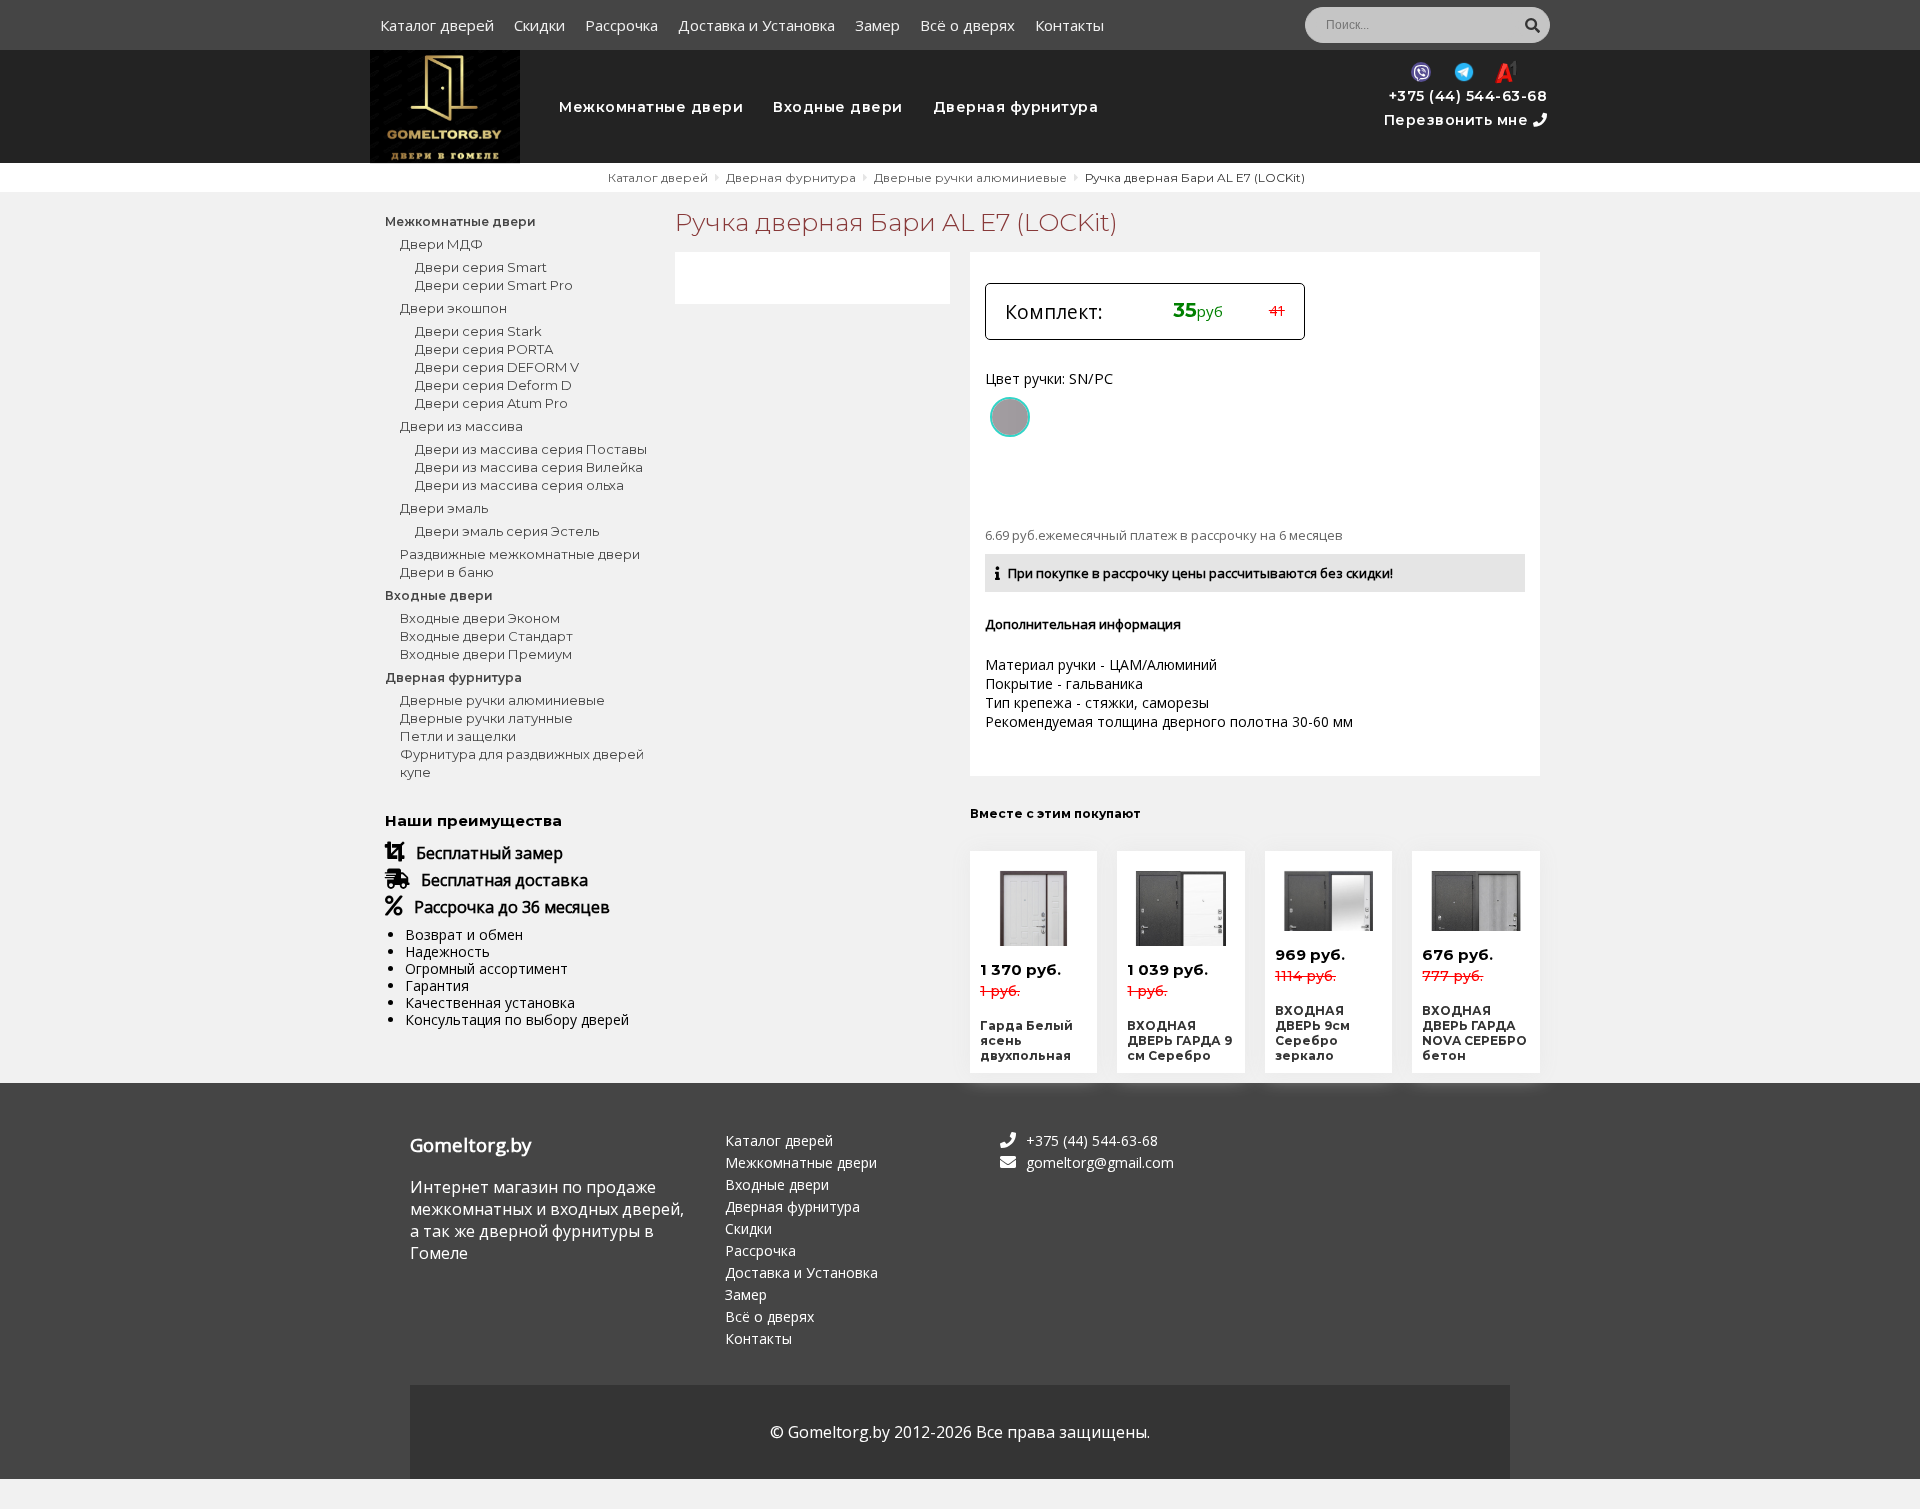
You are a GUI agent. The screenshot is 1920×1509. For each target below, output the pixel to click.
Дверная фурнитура (1016, 107)
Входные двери (838, 107)
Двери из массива (461, 426)
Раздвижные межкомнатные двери (520, 554)
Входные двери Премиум (486, 654)
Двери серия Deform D (493, 385)
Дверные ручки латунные (486, 718)
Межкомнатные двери (651, 107)
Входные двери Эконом (480, 618)
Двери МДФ (441, 244)
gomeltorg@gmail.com (1100, 1162)
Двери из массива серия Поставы (531, 449)
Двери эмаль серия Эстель (507, 531)
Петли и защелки (458, 736)
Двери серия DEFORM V (497, 367)
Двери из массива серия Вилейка (529, 467)
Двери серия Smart (481, 267)
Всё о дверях (967, 25)
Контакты (1069, 25)
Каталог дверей (437, 25)
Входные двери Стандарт (486, 636)
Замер (877, 25)
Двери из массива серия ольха (519, 485)
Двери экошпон (453, 308)
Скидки (539, 25)
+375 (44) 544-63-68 (1468, 96)
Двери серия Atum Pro (491, 403)
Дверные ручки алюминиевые (502, 700)
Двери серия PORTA (484, 349)
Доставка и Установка (756, 25)
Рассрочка (621, 25)
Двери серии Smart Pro (494, 285)
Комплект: (1054, 312)
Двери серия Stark (478, 331)
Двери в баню (447, 572)
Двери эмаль (444, 508)
